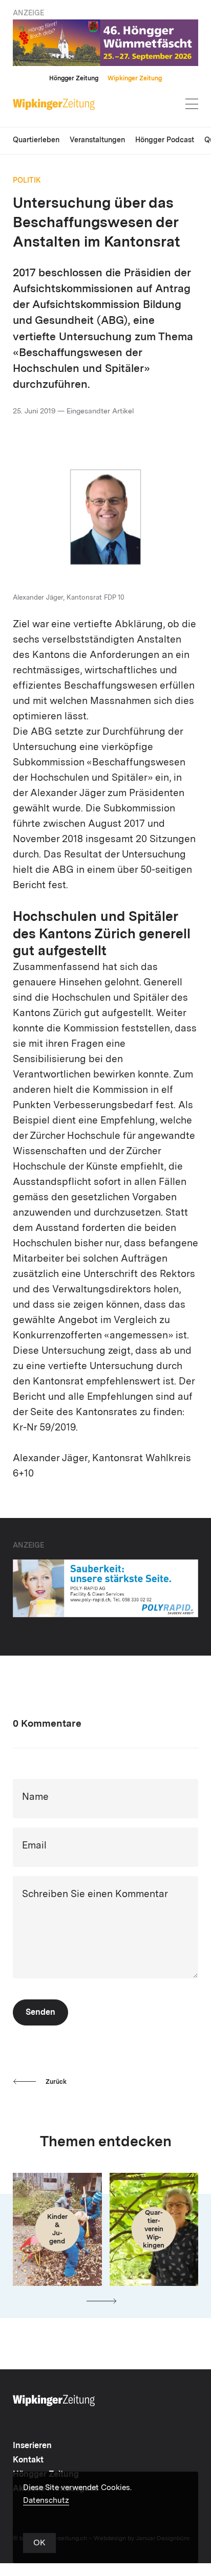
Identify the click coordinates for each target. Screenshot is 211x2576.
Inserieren (32, 2446)
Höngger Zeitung (74, 79)
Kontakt (28, 2460)
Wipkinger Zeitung (135, 79)
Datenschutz (46, 2501)
